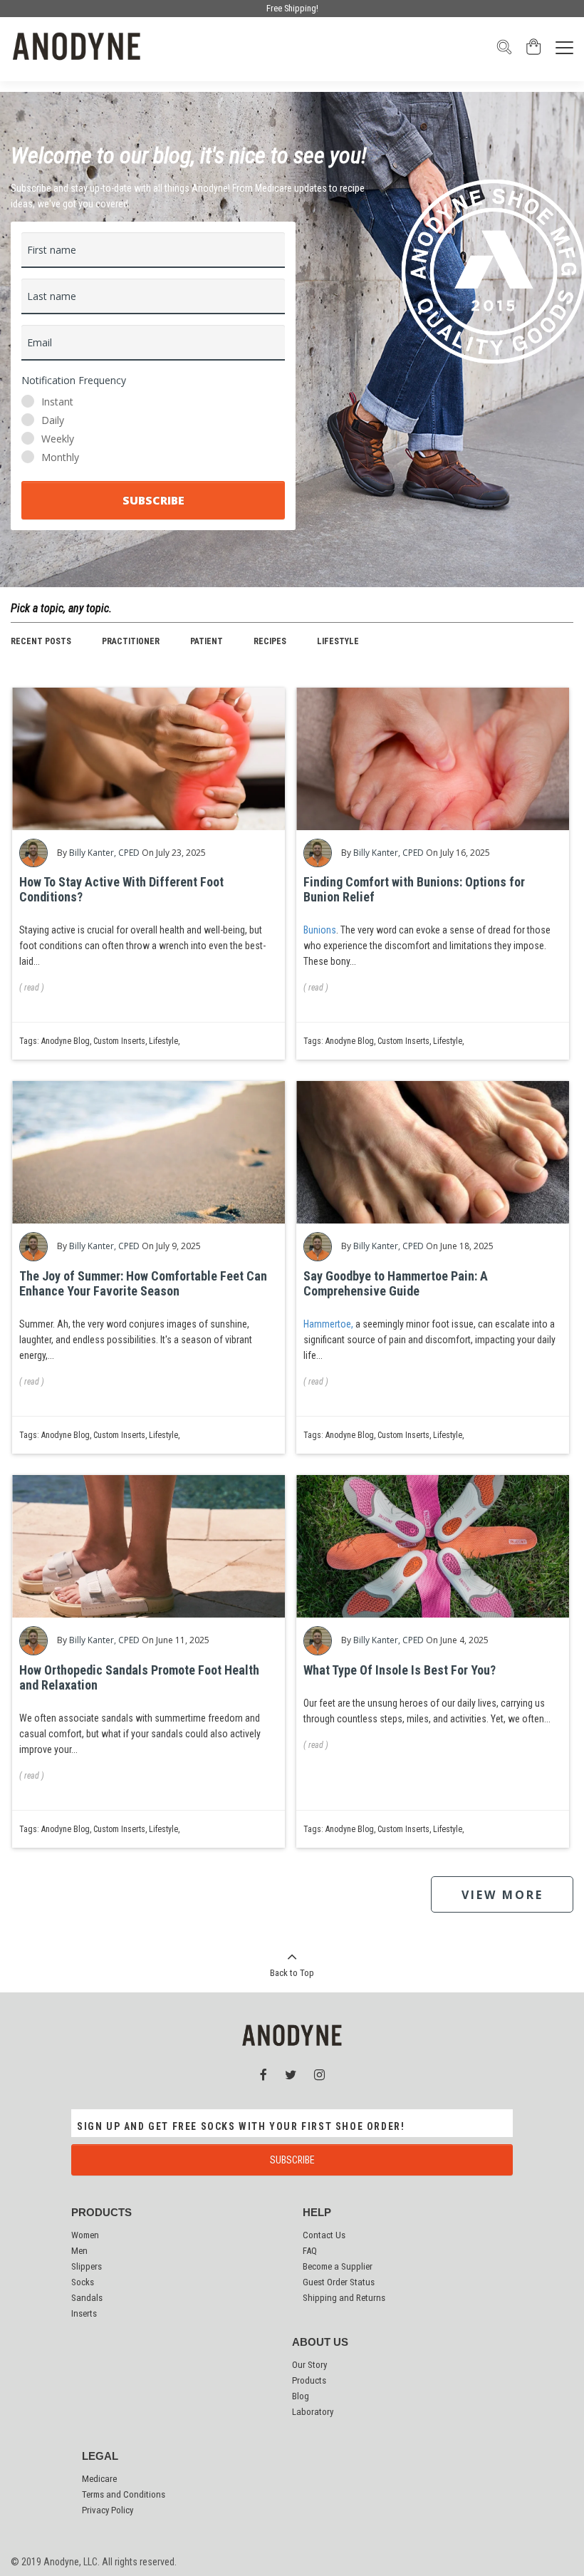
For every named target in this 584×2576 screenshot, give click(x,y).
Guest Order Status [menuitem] (339, 2282)
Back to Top (292, 1973)
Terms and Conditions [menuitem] (124, 2494)
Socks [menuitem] (83, 2282)
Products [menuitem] (309, 2380)
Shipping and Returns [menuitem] (344, 2298)
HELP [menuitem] (317, 2213)
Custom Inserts (119, 1041)
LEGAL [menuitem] (100, 2456)
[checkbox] (153, 430)
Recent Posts (41, 641)
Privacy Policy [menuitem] (108, 2510)
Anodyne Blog (66, 1041)
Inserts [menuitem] (84, 2313)
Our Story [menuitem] (309, 2365)
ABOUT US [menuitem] (320, 2342)
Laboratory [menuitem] (313, 2412)
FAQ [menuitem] (310, 2251)
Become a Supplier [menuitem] (338, 2266)
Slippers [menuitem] (87, 2266)
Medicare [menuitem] (99, 2479)
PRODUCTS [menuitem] (101, 2213)
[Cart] (534, 51)
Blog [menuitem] (301, 2396)
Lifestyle (338, 641)
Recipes (270, 641)
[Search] (504, 51)
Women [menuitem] (85, 2235)
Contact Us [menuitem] (324, 2235)
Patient (207, 641)
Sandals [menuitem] (87, 2298)
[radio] (153, 402)
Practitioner (131, 641)
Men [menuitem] (79, 2251)
